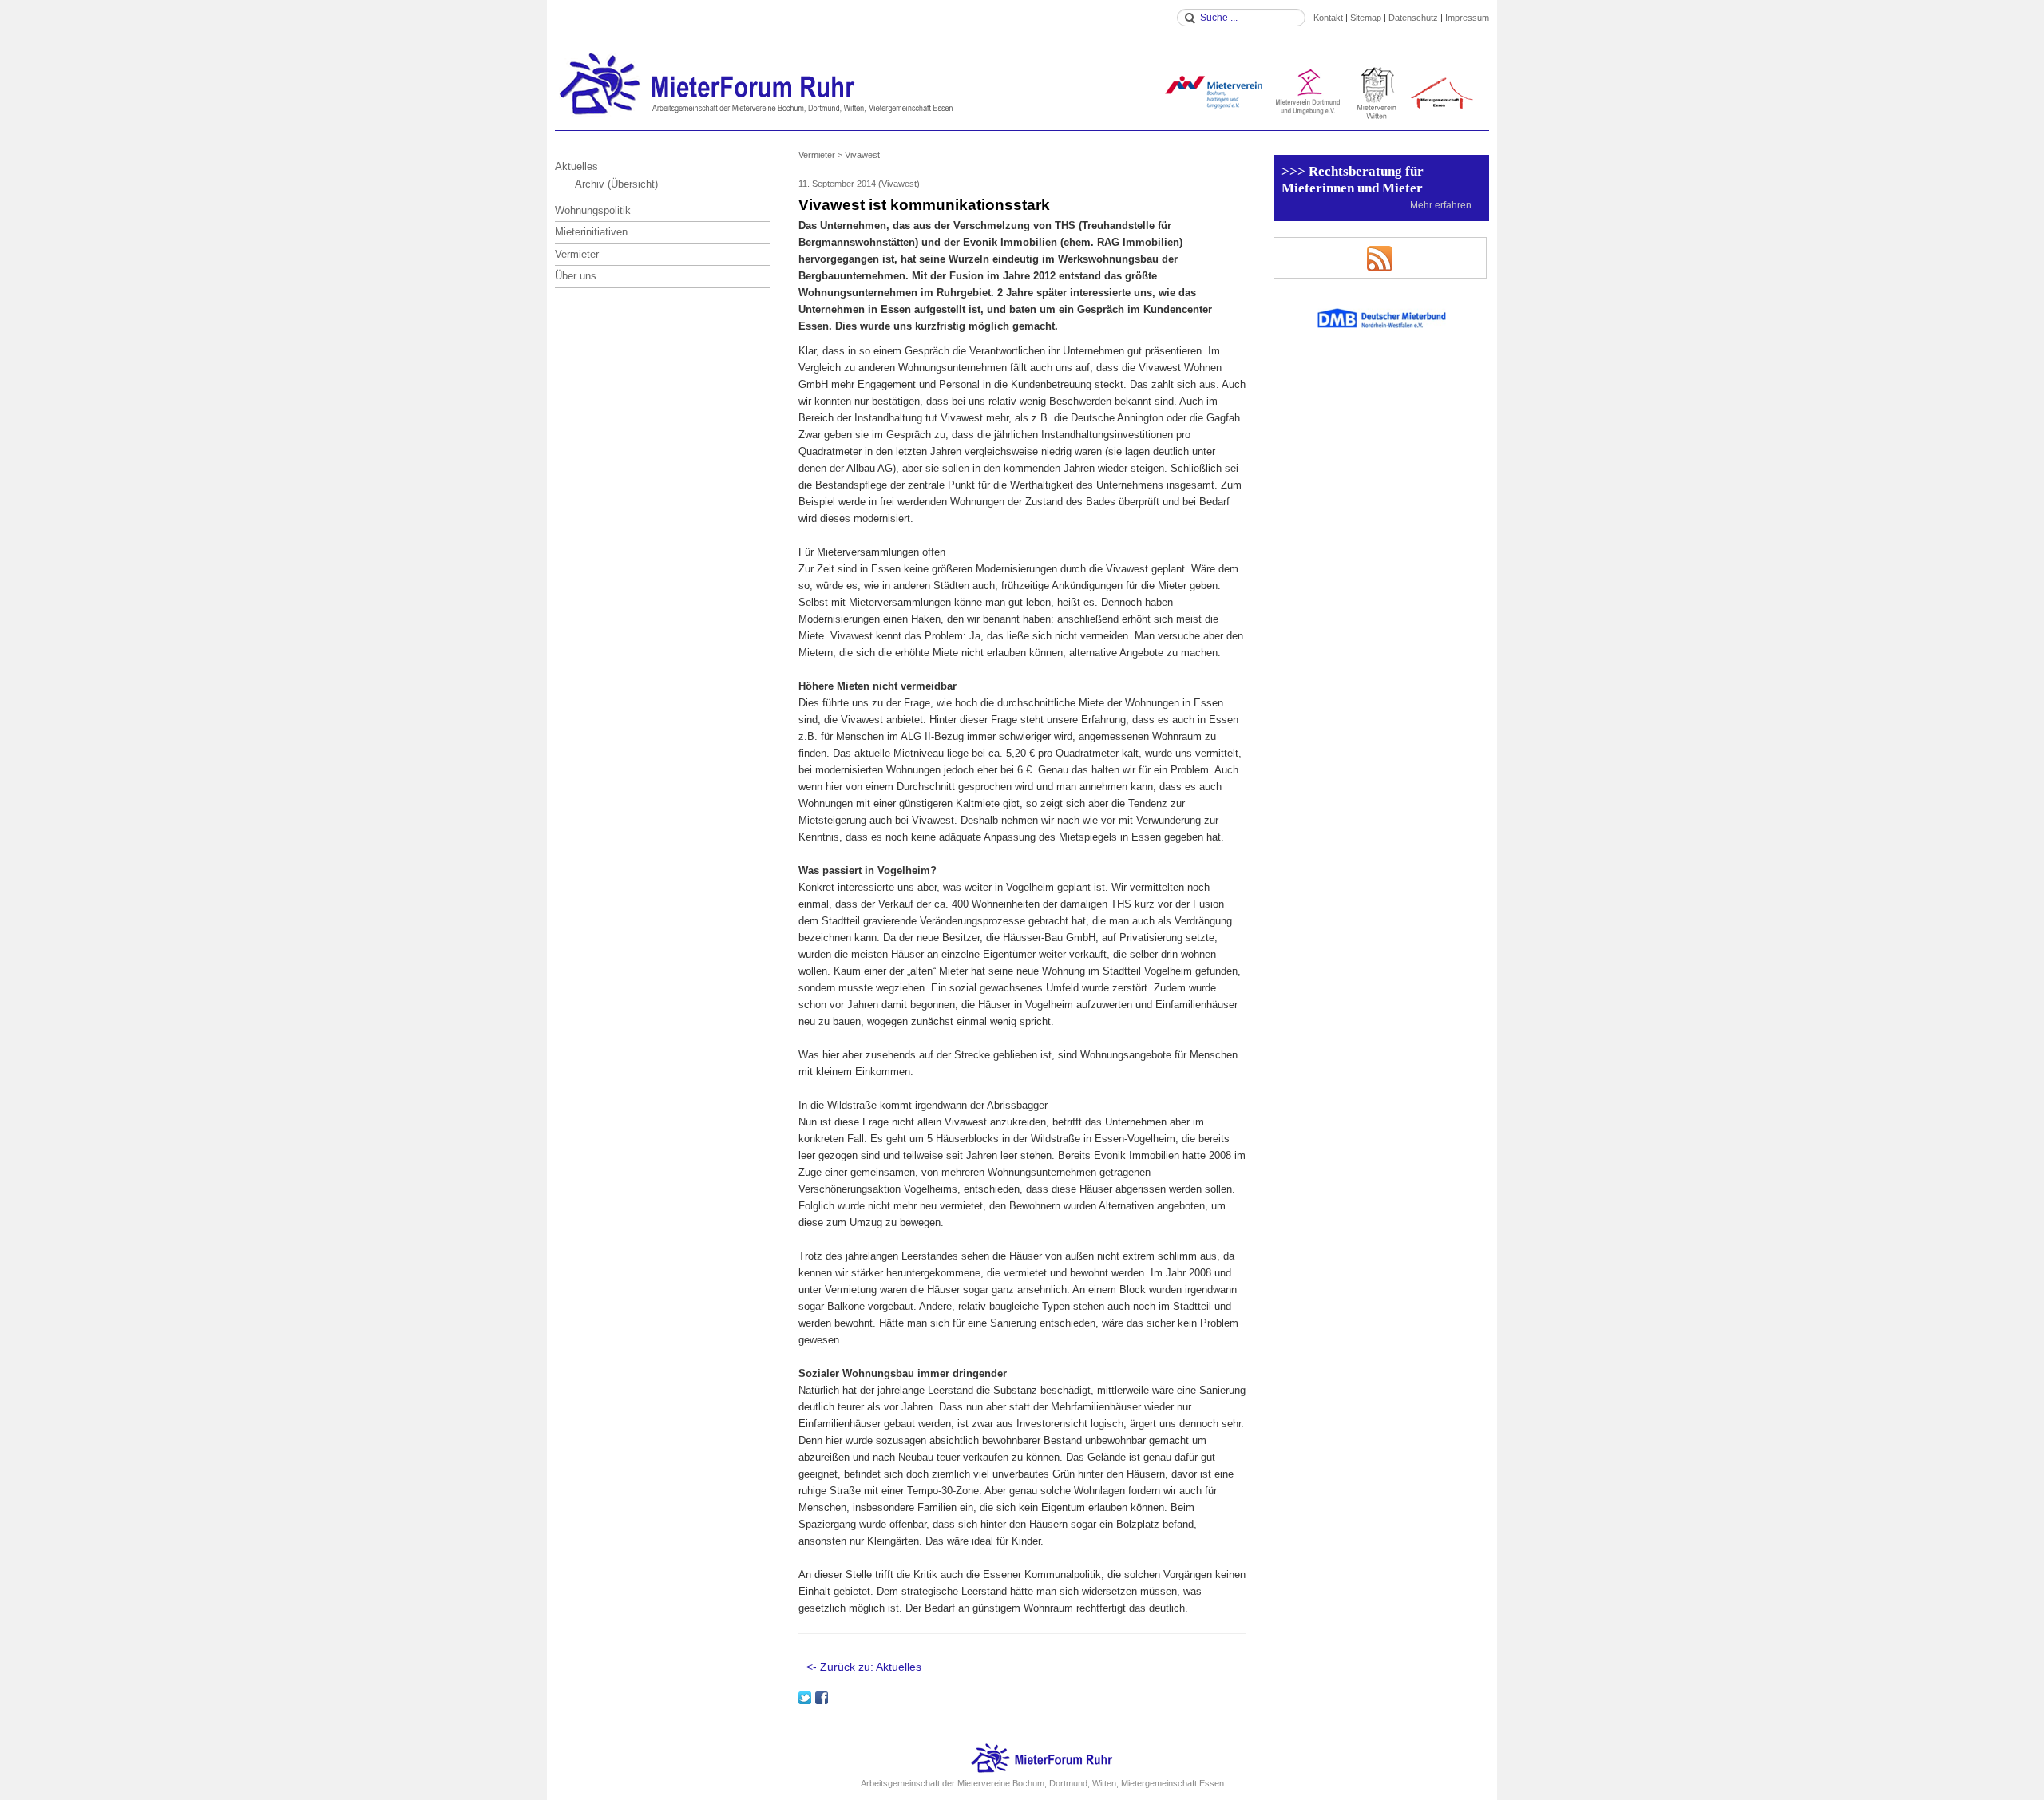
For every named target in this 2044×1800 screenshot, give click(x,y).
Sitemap (1366, 18)
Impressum (1467, 18)
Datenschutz (1413, 18)
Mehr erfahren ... (1446, 205)
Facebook (822, 1698)
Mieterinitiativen (591, 232)
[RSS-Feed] (1380, 258)
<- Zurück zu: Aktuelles (864, 1667)
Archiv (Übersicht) (616, 184)
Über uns (576, 276)
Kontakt (1328, 18)
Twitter (805, 1698)
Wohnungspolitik (593, 210)
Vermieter (577, 254)
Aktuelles (576, 166)
